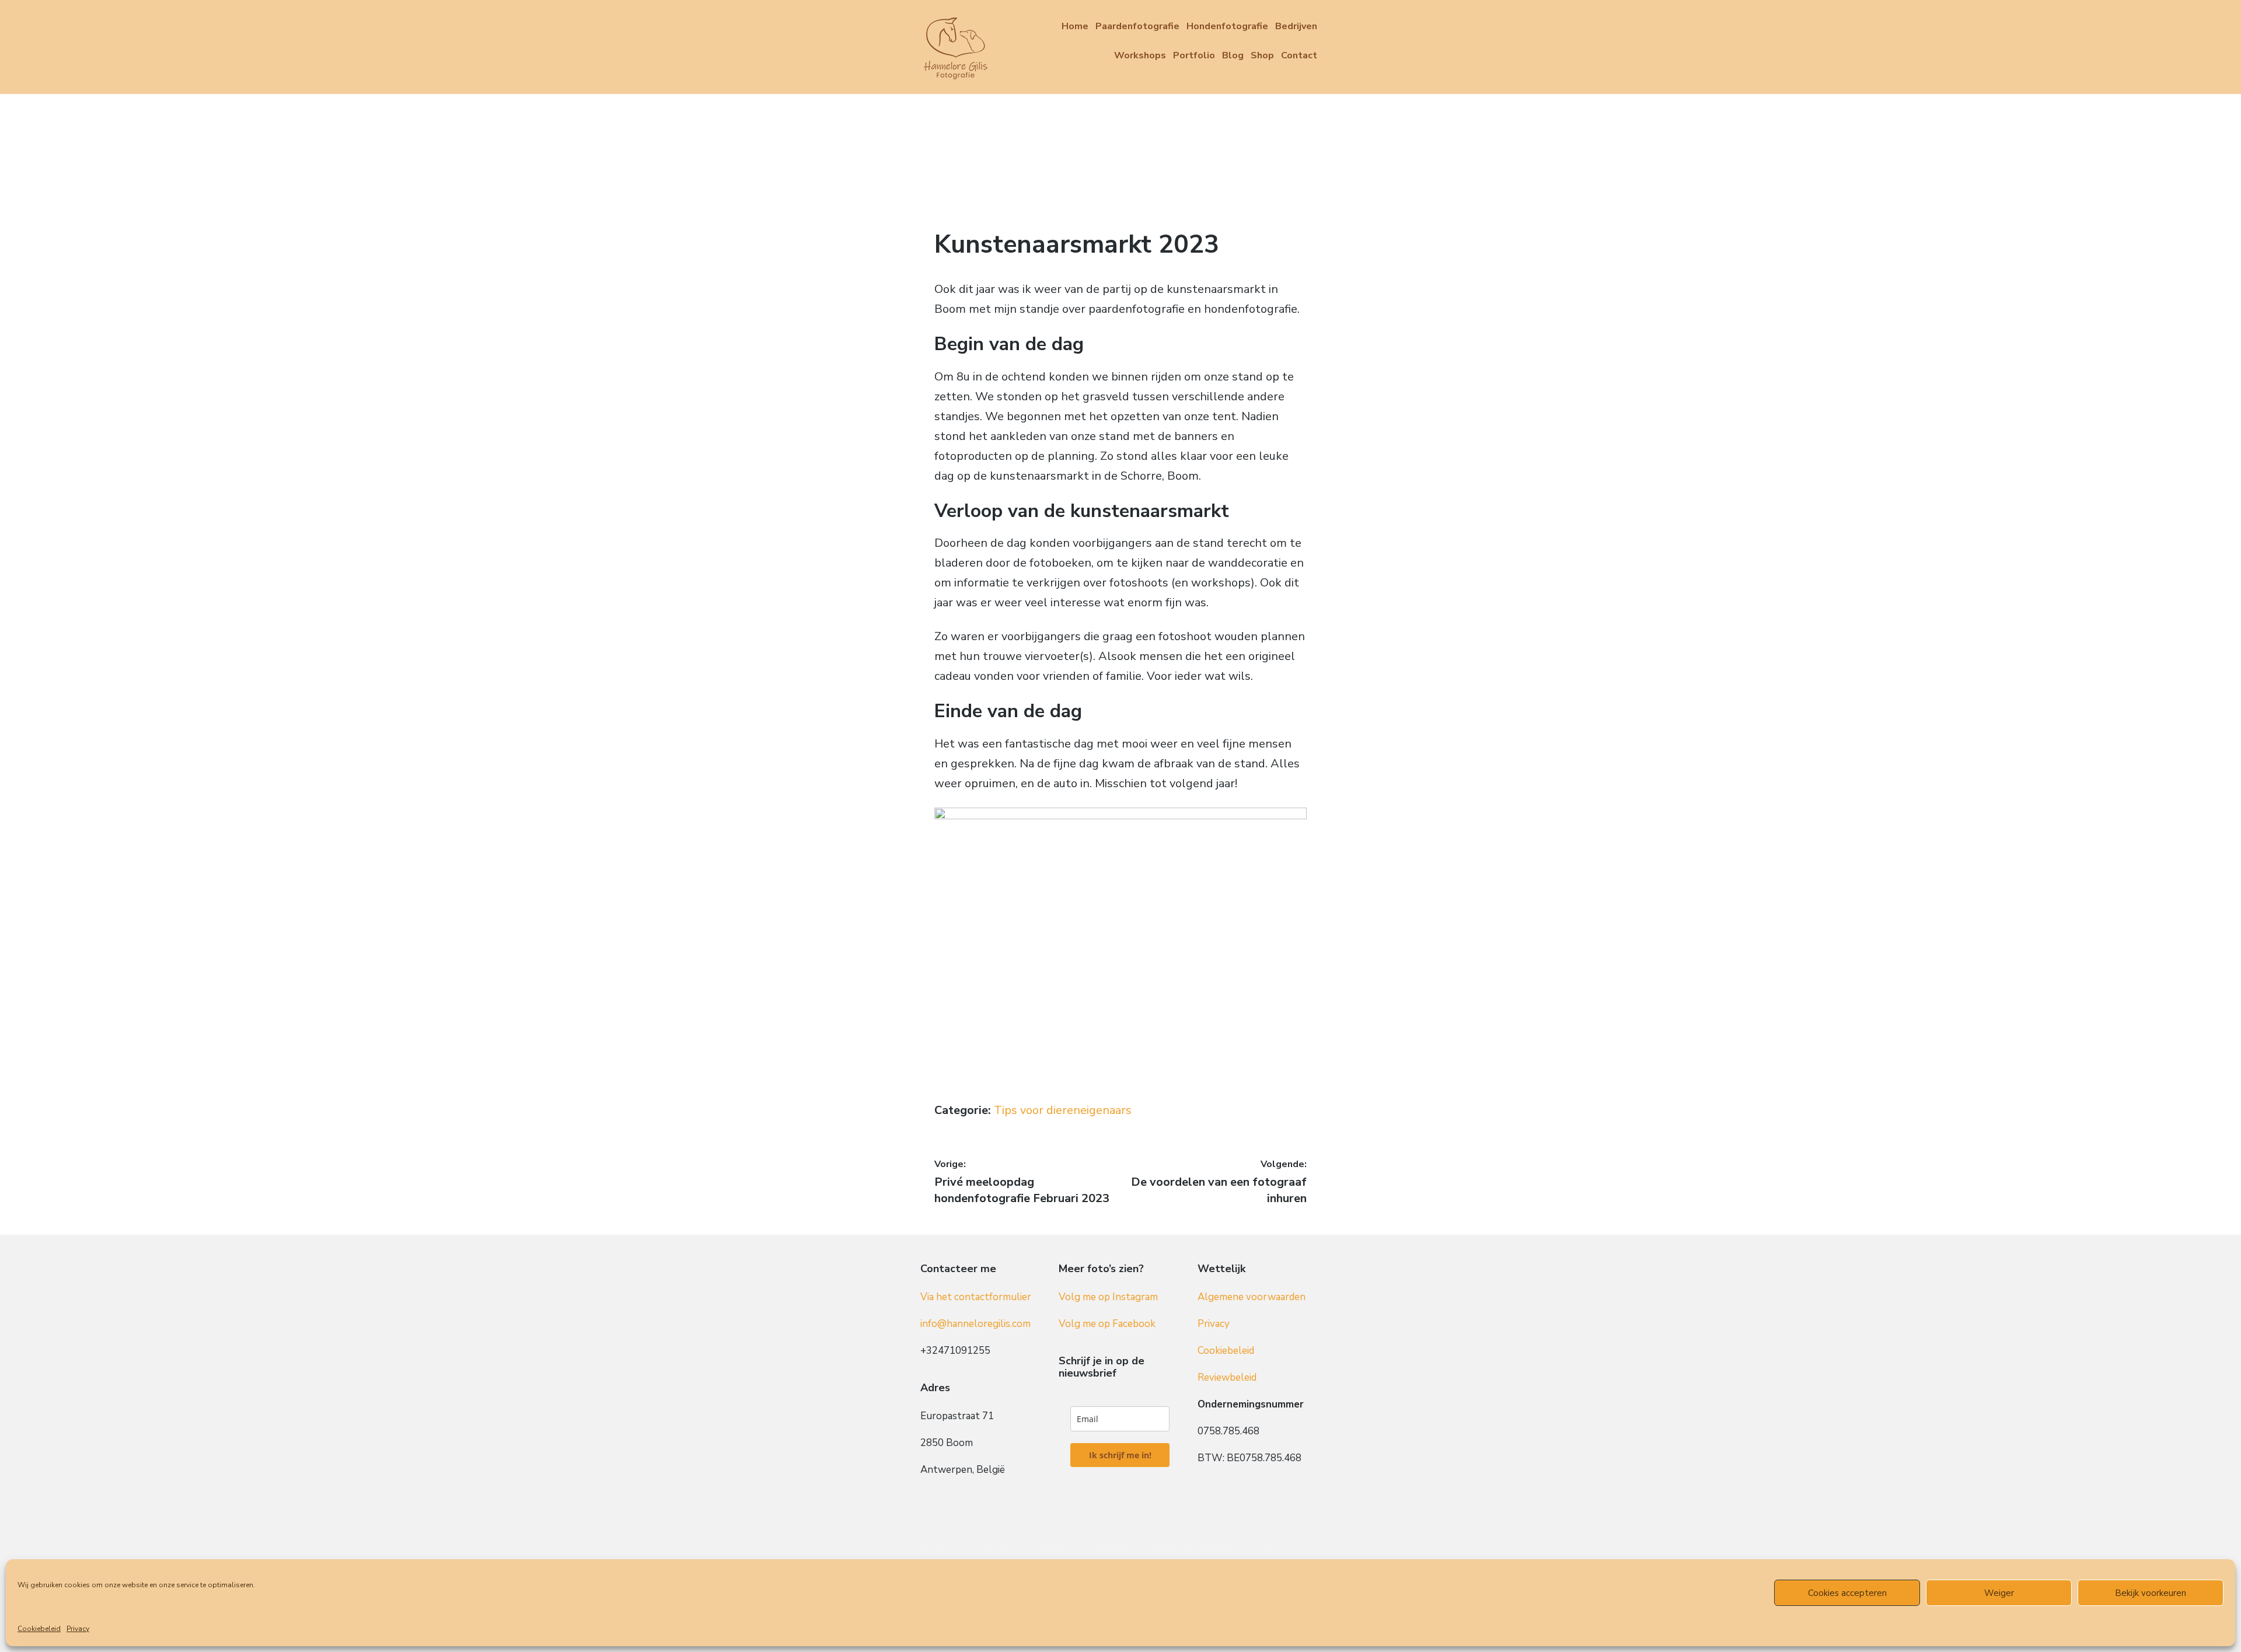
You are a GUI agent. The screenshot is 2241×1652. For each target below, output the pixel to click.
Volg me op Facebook (1107, 1324)
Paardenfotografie (1137, 26)
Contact (1299, 55)
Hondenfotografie (1227, 26)
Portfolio (1194, 55)
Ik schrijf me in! (1120, 1455)
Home (1075, 26)
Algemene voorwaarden (1252, 1297)
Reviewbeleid (1227, 1377)
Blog (1233, 55)
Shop (1262, 55)
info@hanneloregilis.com (975, 1324)
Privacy (78, 1629)
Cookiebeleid (39, 1629)
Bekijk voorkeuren (2151, 1593)
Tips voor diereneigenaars (1063, 1110)
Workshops (1140, 55)
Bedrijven (1296, 26)
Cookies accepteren (1847, 1593)
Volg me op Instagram (1108, 1297)
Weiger (1999, 1593)
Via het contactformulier (976, 1297)
